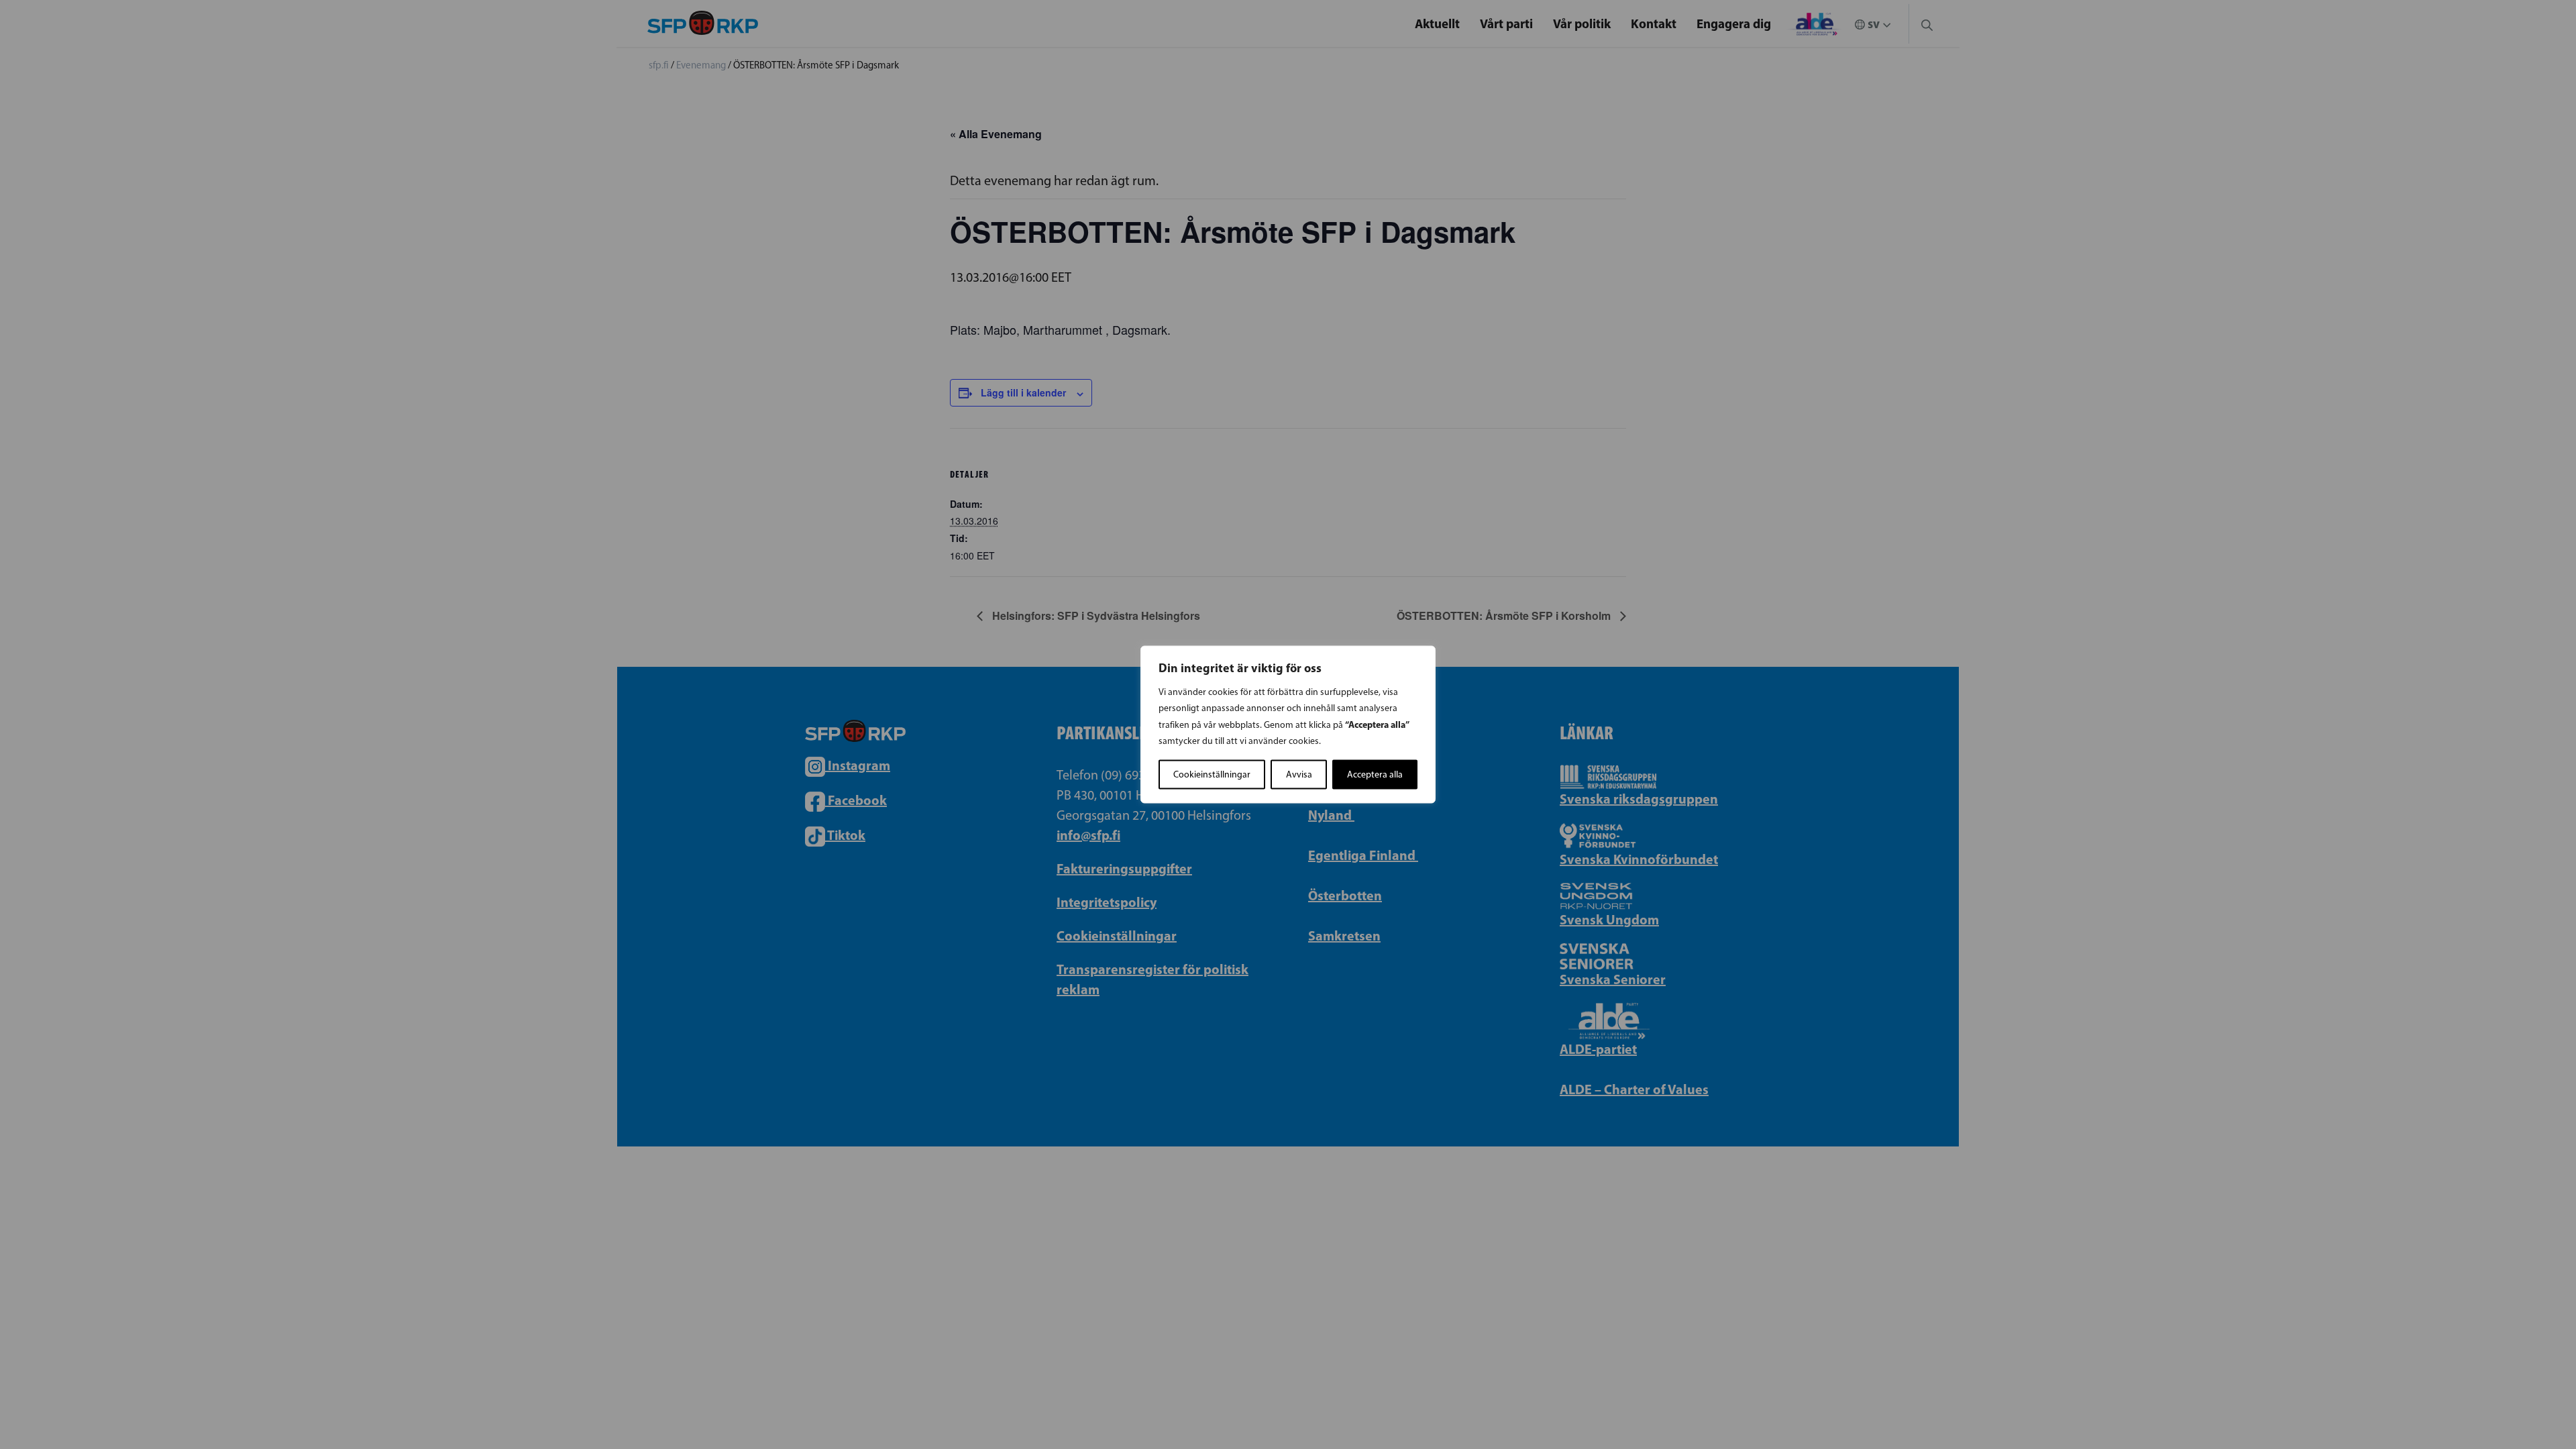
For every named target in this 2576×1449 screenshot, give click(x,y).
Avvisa (1299, 774)
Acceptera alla (1375, 774)
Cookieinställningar (1212, 774)
